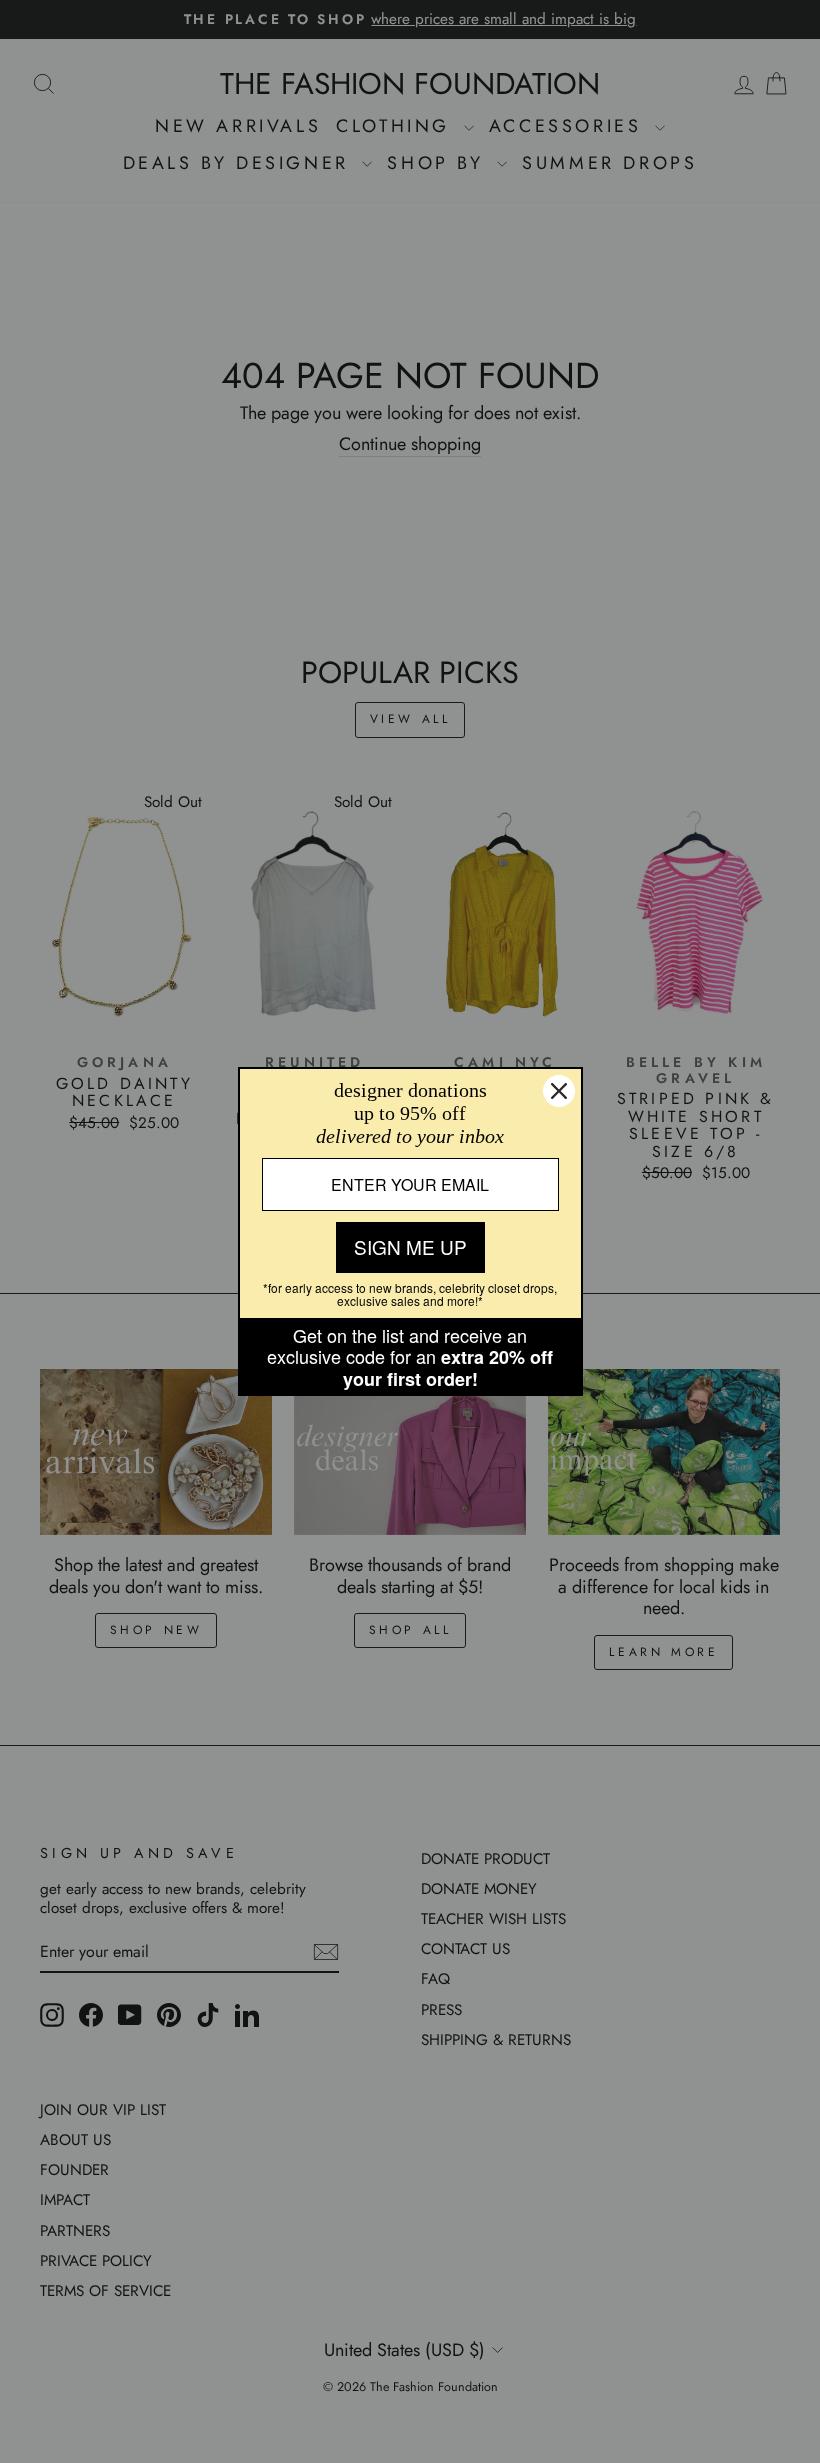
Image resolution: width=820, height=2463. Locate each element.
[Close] (559, 1091)
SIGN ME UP (410, 1246)
